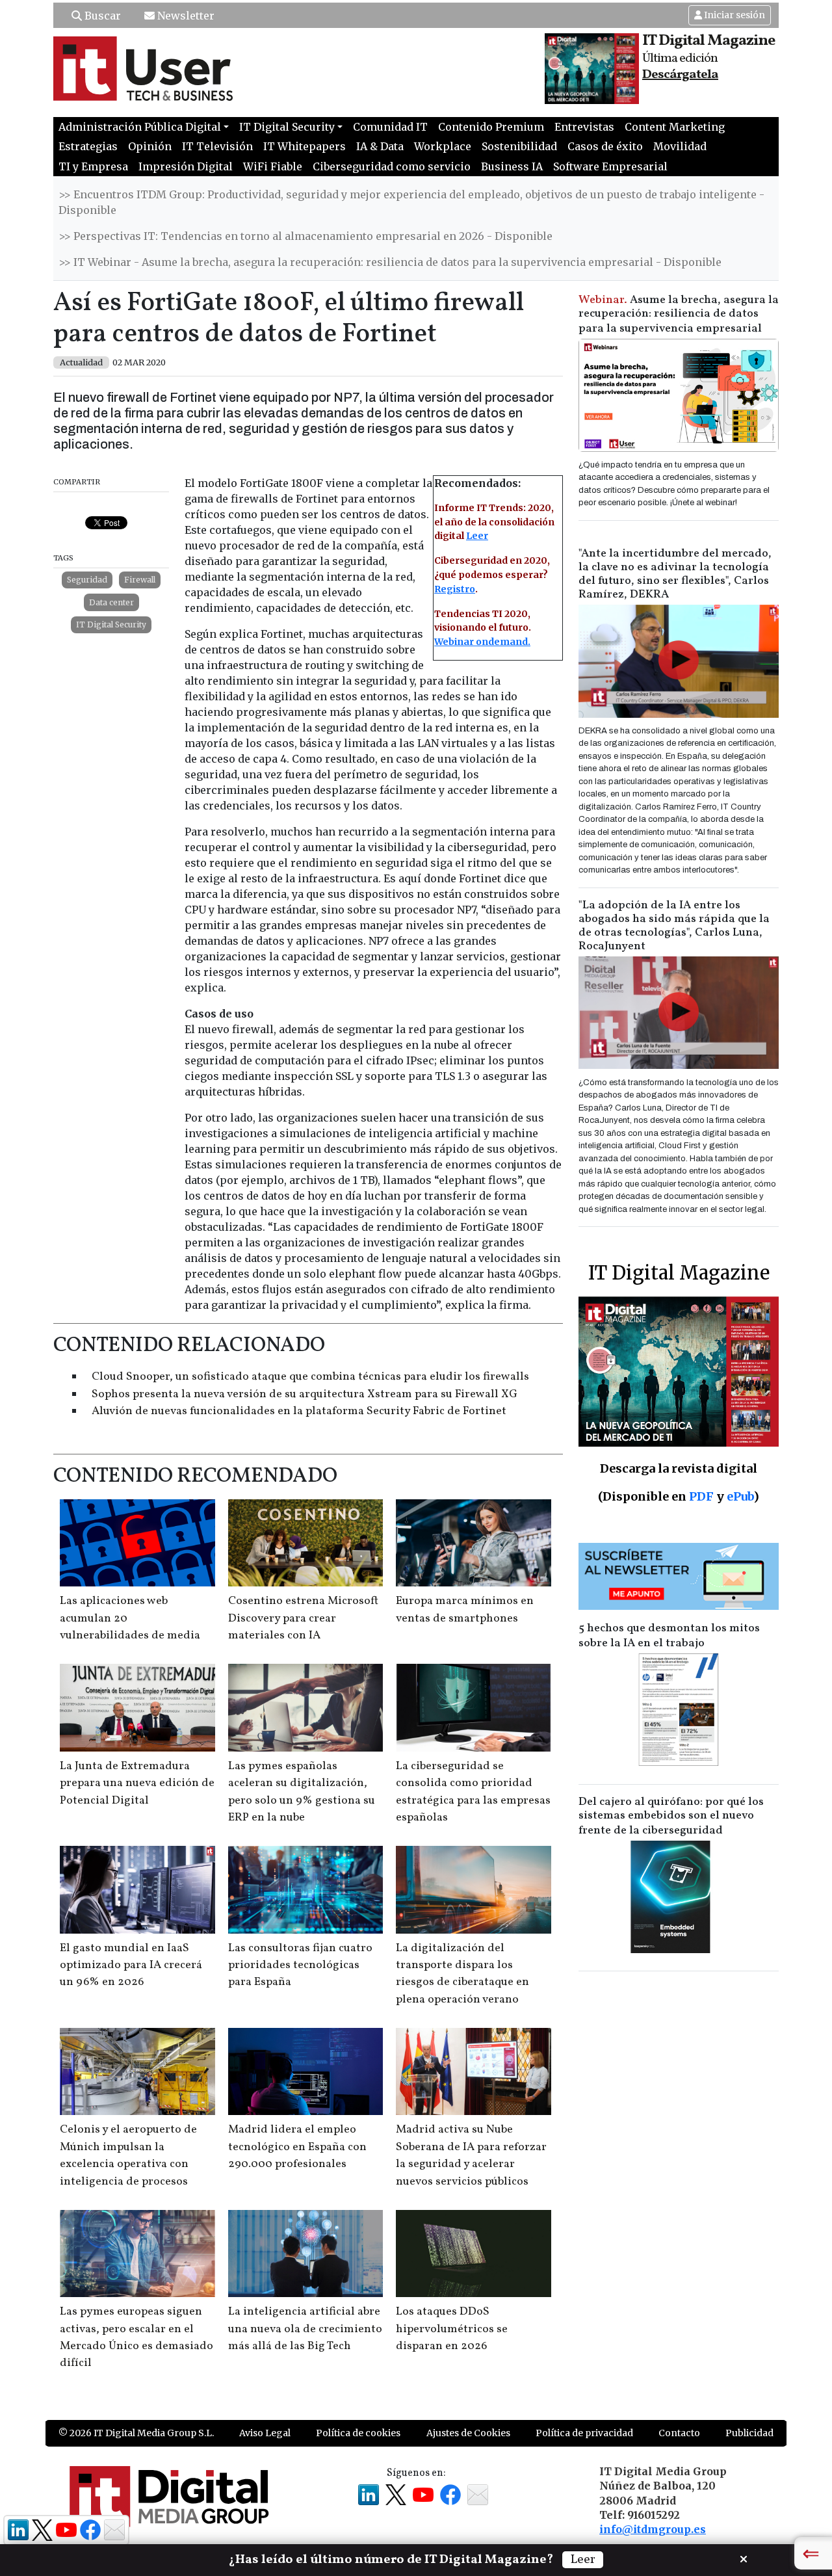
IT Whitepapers (305, 146)
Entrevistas (584, 127)
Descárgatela (680, 75)
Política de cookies (358, 2433)
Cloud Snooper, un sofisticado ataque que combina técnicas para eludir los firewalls (310, 1377)
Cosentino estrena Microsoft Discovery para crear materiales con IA (303, 1618)
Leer (477, 536)
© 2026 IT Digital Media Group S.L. (136, 2433)
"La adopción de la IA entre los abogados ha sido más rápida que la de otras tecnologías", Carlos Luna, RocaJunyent (674, 926)
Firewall (140, 580)
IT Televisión (217, 146)
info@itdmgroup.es (653, 2529)
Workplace (443, 146)
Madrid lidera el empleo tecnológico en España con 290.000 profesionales (297, 2147)
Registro (455, 589)
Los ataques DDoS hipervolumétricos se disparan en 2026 (452, 2329)
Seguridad (87, 580)
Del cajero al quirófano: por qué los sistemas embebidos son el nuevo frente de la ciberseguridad (671, 1816)
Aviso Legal (265, 2433)
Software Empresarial (610, 166)
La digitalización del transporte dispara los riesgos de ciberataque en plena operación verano (462, 1974)
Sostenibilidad (519, 146)
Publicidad (749, 2433)
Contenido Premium (491, 127)
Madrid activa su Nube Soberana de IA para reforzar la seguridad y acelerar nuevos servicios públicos (471, 2155)
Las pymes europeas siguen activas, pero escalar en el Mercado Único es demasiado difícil (136, 2337)
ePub (740, 1496)
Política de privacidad (584, 2433)
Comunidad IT (390, 127)
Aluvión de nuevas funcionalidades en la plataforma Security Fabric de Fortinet (299, 1411)
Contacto (679, 2433)
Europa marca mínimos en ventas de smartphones (465, 1610)
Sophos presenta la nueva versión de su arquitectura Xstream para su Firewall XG (305, 1394)
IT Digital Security (111, 624)
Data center (111, 602)
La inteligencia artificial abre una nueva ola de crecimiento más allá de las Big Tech (305, 2329)
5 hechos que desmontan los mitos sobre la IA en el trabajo (669, 1636)
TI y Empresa (93, 166)
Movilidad (680, 146)
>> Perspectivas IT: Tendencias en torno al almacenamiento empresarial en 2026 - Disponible (305, 236)
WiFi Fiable (273, 166)
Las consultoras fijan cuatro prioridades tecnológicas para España (300, 1965)
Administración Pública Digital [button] (140, 127)
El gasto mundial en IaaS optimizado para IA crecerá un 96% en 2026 (131, 1965)
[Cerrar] (744, 2558)
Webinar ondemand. (482, 642)
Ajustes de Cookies (468, 2433)
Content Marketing (675, 127)
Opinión (150, 146)
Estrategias (88, 146)
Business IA (512, 166)
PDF (701, 1496)
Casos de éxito (605, 146)
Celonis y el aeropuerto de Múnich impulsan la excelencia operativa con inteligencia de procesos (128, 2155)
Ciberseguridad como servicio (392, 166)
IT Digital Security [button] (287, 127)
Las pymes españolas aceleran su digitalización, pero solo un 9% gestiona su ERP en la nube (302, 1792)
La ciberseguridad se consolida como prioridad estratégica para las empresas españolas (473, 1792)
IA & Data (380, 146)
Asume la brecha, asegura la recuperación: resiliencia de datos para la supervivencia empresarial (679, 314)
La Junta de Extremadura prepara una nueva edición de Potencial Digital (137, 1783)
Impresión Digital (186, 166)
